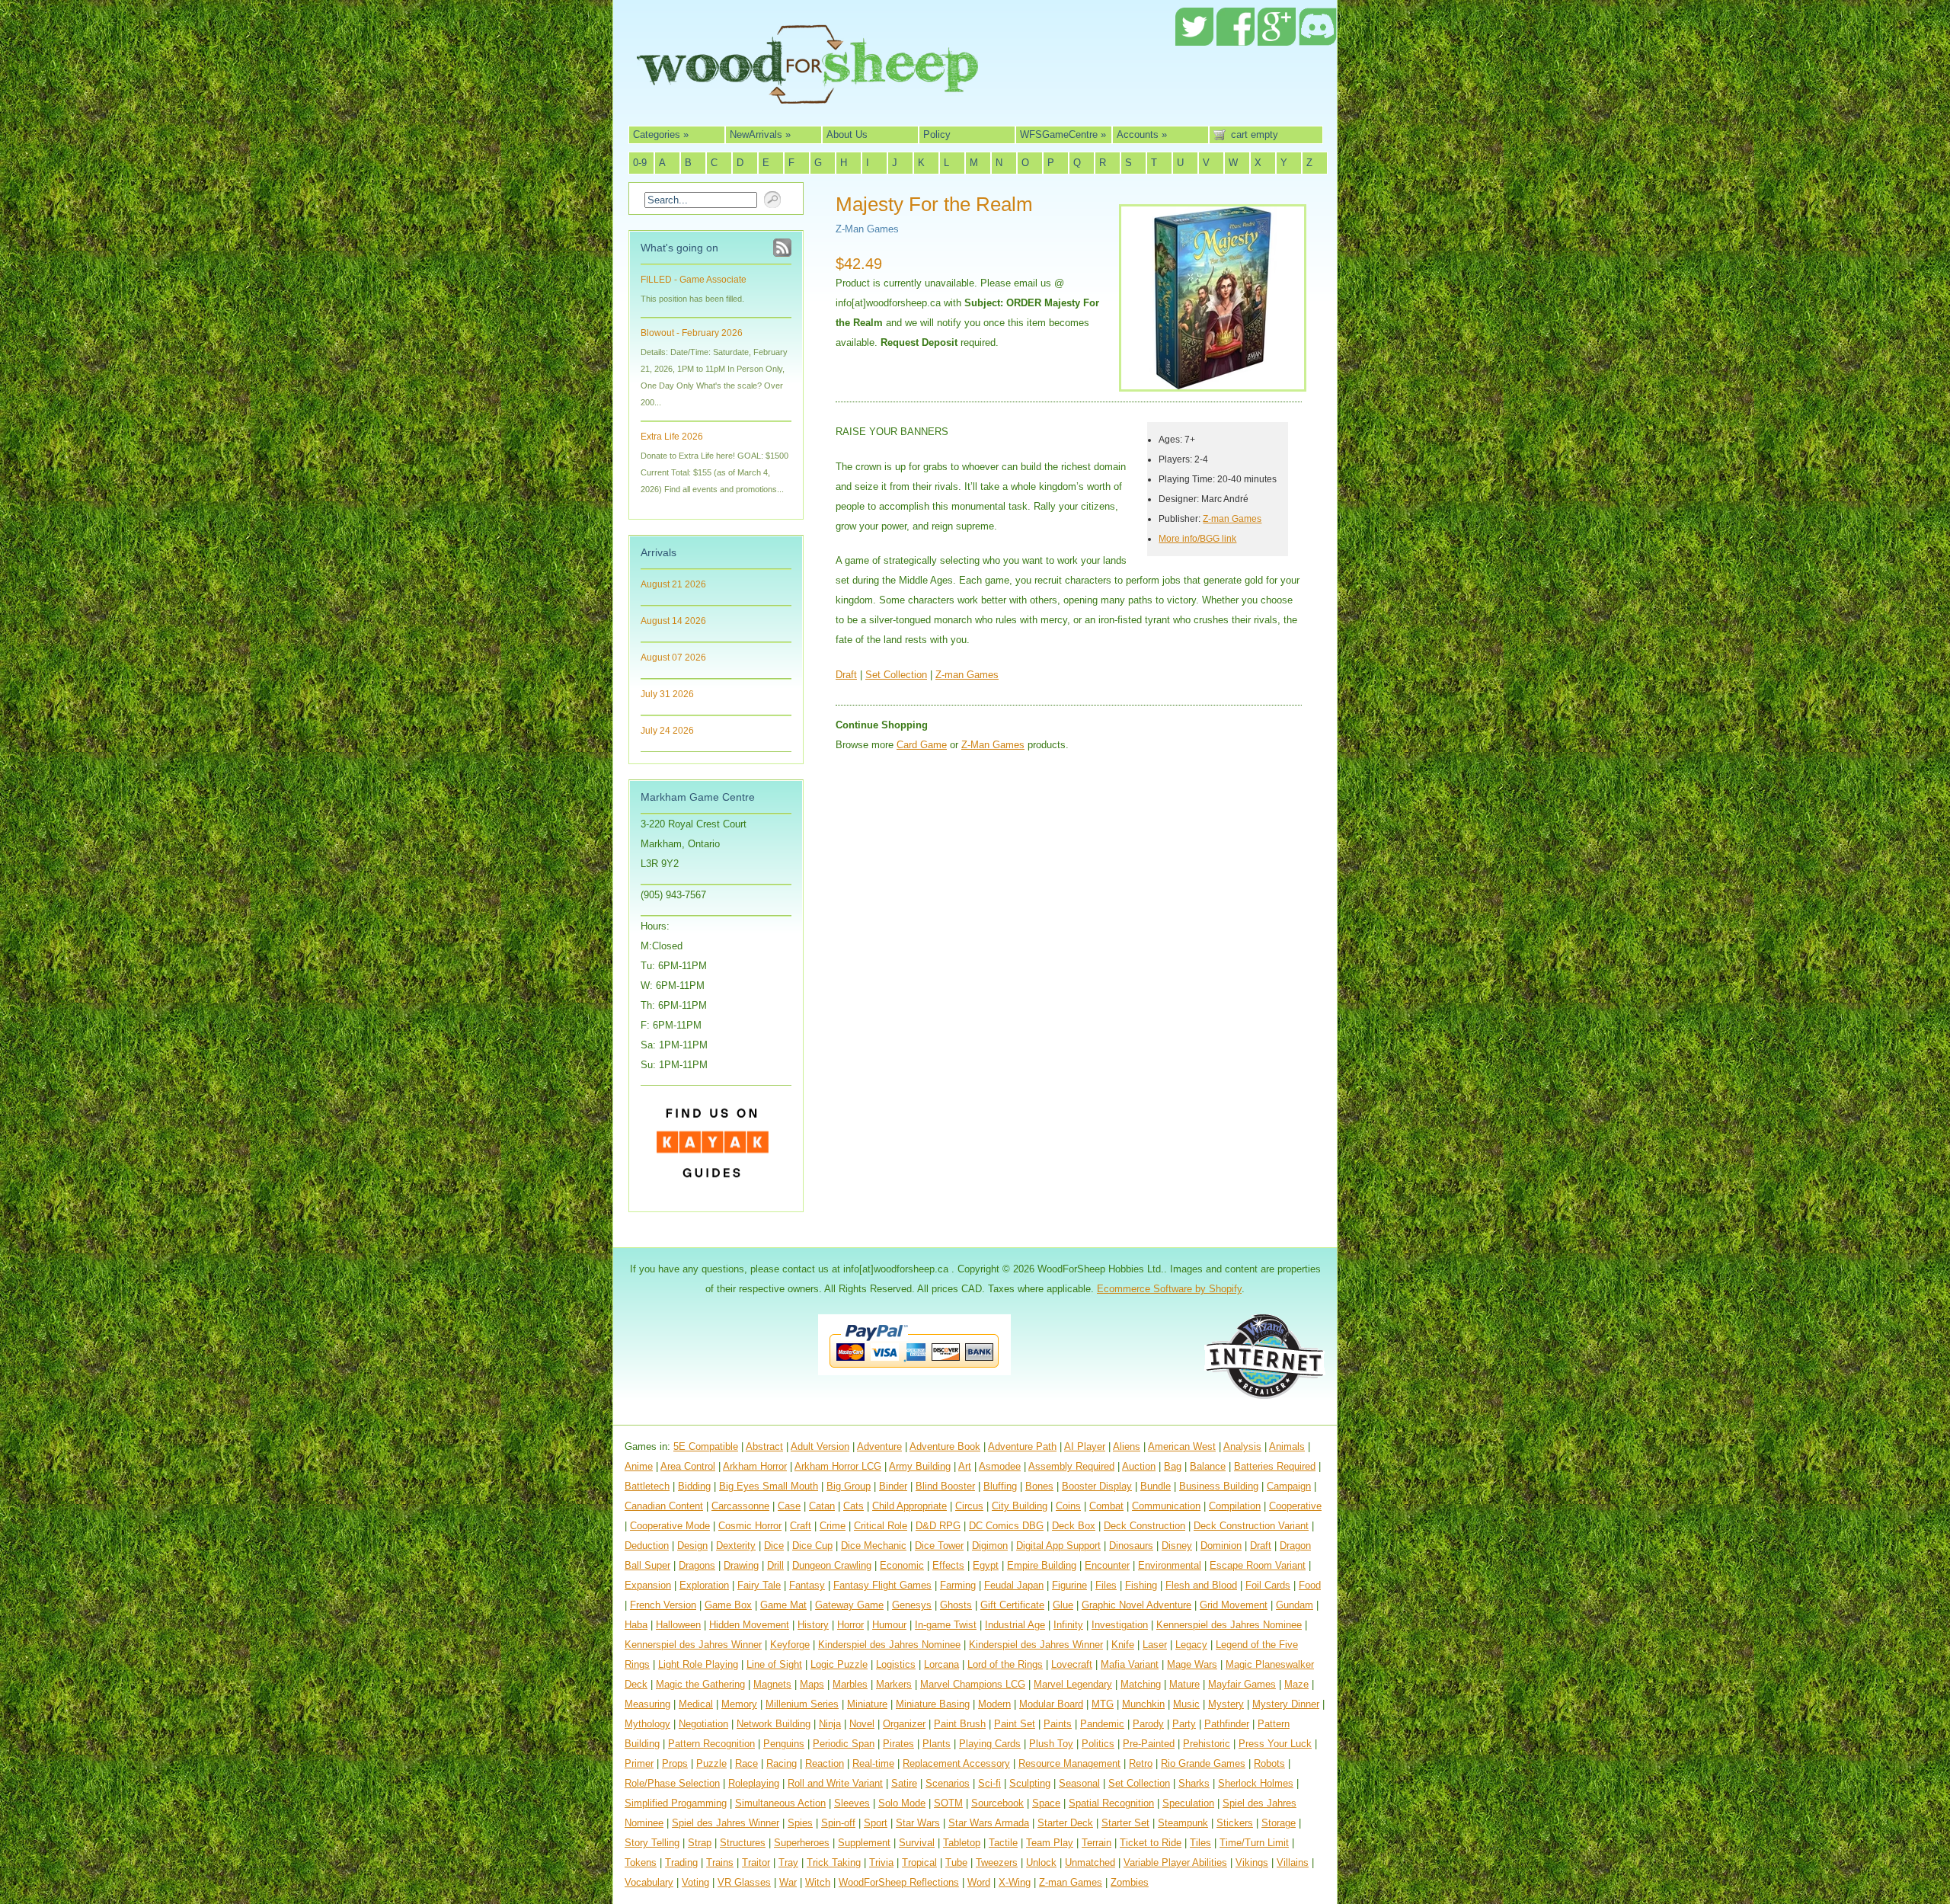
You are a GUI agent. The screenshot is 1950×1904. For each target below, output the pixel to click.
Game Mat (783, 1605)
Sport (876, 1823)
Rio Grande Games (1203, 1763)
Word (979, 1882)
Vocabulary (649, 1882)
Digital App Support (1058, 1546)
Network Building (774, 1724)
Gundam (1295, 1605)
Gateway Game (849, 1605)
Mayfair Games (1242, 1684)
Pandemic (1102, 1724)
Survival (917, 1843)
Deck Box (1074, 1526)
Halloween (678, 1625)
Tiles (1200, 1843)
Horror (850, 1625)
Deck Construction (1144, 1526)
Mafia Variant (1130, 1664)
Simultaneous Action (780, 1803)
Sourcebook (997, 1803)
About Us (847, 134)
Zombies (1130, 1882)
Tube (956, 1862)
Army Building (920, 1466)
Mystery (1226, 1704)
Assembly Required (1071, 1466)
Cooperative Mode (670, 1526)
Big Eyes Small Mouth (769, 1486)
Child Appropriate (909, 1506)
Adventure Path (1022, 1446)
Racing (782, 1763)
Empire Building (1042, 1565)
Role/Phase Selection (672, 1783)
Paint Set (1015, 1724)
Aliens (1127, 1446)
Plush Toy (1051, 1744)
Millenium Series (802, 1704)
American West (1182, 1446)
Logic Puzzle (839, 1664)
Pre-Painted (1149, 1744)
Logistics (896, 1664)
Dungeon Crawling (832, 1565)
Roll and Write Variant (835, 1783)
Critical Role (881, 1526)
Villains (1293, 1862)
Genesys (912, 1605)
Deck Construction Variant (1251, 1526)
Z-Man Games (867, 229)
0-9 (640, 163)
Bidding (694, 1486)
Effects (948, 1565)
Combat (1106, 1506)
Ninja (830, 1724)
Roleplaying (754, 1783)
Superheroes (802, 1843)
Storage (1279, 1823)
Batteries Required (1275, 1466)
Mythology (647, 1724)
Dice (774, 1546)
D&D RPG (938, 1526)
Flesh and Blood (1201, 1585)
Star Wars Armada (989, 1823)
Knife (1123, 1645)
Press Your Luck (1275, 1744)
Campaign (1289, 1486)
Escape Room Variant (1258, 1565)
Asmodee (1000, 1466)
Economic (902, 1565)
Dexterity (736, 1546)
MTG (1103, 1704)
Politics (1098, 1744)
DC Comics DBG (1006, 1526)
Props (675, 1763)
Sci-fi (989, 1783)
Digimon (990, 1546)
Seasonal (1079, 1783)
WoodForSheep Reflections (899, 1882)
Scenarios (948, 1783)
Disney (1177, 1546)
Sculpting (1030, 1783)
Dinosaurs (1131, 1546)
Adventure (879, 1446)
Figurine (1069, 1585)
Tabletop (962, 1843)
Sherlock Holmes (1256, 1783)
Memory (739, 1704)
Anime (639, 1466)
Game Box (728, 1605)
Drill (775, 1565)
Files (1106, 1585)
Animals (1287, 1446)
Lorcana (941, 1664)
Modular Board (1051, 1704)
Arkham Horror (755, 1466)
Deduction (647, 1546)
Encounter (1107, 1565)
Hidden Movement (749, 1625)
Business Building (1219, 1486)
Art (965, 1466)
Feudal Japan (1014, 1585)
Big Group (849, 1486)
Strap (700, 1843)
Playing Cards (990, 1744)
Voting (695, 1882)
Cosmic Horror (750, 1526)
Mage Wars (1192, 1664)
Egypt (986, 1565)
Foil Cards (1268, 1585)
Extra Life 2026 (672, 437)
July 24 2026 (667, 731)
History (813, 1625)
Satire (904, 1783)
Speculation (1188, 1803)
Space (1046, 1803)
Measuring (647, 1704)
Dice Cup (812, 1546)
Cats (854, 1506)
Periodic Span (844, 1744)
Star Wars (918, 1823)
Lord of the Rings (1005, 1664)
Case (789, 1506)
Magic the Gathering (700, 1684)
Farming (958, 1585)
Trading (681, 1862)
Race (746, 1763)
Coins (1068, 1506)
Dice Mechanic (874, 1546)
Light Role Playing (698, 1664)
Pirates (898, 1744)
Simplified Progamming (676, 1803)
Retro (1141, 1763)
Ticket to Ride (1151, 1843)
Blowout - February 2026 (692, 333)
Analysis (1242, 1446)
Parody (1148, 1724)
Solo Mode (902, 1803)
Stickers (1235, 1823)
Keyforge (790, 1645)
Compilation (1235, 1506)
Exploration (704, 1585)
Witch (818, 1882)
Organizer (904, 1724)
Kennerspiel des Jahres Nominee (1229, 1625)
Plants (937, 1744)
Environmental (1170, 1565)
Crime (833, 1526)
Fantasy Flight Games (882, 1585)
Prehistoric (1207, 1744)
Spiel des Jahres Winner (726, 1823)
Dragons (697, 1565)
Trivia (881, 1862)
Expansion (648, 1585)
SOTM (948, 1803)
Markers (894, 1684)
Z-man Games (1232, 518)
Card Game (922, 745)
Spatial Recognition (1111, 1803)
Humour (889, 1625)
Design (692, 1546)
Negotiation (703, 1724)
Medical (696, 1704)
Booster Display (1097, 1486)
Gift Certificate (1012, 1605)
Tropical (919, 1862)
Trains (720, 1862)
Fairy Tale (759, 1585)
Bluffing (1000, 1486)
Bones (1039, 1486)
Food (1310, 1585)
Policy (937, 134)
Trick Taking (834, 1862)
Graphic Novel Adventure (1136, 1605)
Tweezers (997, 1862)
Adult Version (820, 1446)
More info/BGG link (1197, 538)
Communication (1166, 1506)
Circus (969, 1506)
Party (1184, 1724)
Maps (812, 1684)
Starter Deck (1065, 1823)
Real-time (873, 1763)
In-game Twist (946, 1625)
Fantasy (807, 1585)
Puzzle (711, 1763)
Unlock (1041, 1862)
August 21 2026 (673, 584)
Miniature (867, 1704)
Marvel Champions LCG (973, 1684)
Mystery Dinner (1286, 1704)
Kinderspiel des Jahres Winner (1036, 1645)
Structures (743, 1843)
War (788, 1882)
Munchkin (1143, 1704)
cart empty (1255, 134)
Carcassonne (740, 1506)
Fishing (1141, 1585)
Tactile (1003, 1843)
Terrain (1096, 1843)
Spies (800, 1823)
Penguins (784, 1744)
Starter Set (1125, 1823)
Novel (862, 1724)
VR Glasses (744, 1882)
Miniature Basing (933, 1704)
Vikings (1252, 1862)
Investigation (1120, 1625)
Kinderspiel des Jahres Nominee (889, 1645)
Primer (639, 1763)
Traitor (756, 1862)
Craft (801, 1526)
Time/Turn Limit (1254, 1843)
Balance (1208, 1466)
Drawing (741, 1565)
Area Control (688, 1466)
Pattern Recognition (711, 1744)
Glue (1063, 1605)
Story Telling (652, 1843)
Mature (1184, 1684)
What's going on (679, 248)
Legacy (1191, 1645)
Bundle (1156, 1486)
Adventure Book (945, 1446)
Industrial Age (1015, 1625)
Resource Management (1069, 1763)
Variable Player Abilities (1175, 1862)
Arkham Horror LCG (838, 1466)
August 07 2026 (673, 658)
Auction (1139, 1466)
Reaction (825, 1763)
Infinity (1068, 1625)
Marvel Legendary (1073, 1684)
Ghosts (956, 1605)
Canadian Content (664, 1506)
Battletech (647, 1486)
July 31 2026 (667, 694)
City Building (1020, 1506)
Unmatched (1090, 1862)
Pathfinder (1227, 1724)
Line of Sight (774, 1664)
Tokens (641, 1862)
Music (1186, 1704)
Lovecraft (1072, 1664)
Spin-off (838, 1823)
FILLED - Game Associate (694, 280)
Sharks (1194, 1783)
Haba (636, 1625)
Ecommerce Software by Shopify (1169, 1289)
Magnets (772, 1684)
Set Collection (896, 675)
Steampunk (1183, 1823)
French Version (663, 1605)
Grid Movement (1234, 1605)
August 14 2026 (673, 621)
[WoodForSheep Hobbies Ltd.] (807, 93)
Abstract (764, 1446)
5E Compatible (706, 1446)
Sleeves (852, 1803)
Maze (1296, 1684)
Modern (994, 1704)
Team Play (1050, 1843)
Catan (822, 1506)
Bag (1173, 1466)
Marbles (850, 1684)
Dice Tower (939, 1546)
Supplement (864, 1843)
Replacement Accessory (956, 1763)
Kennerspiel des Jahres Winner (693, 1645)
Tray (788, 1862)
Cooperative (1295, 1506)
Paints (1058, 1724)
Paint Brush (960, 1724)
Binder (893, 1486)
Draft (846, 675)
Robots (1269, 1763)
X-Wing (1015, 1882)
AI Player (1085, 1446)
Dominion (1221, 1546)
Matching (1141, 1684)
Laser (1155, 1645)
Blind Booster (945, 1486)
